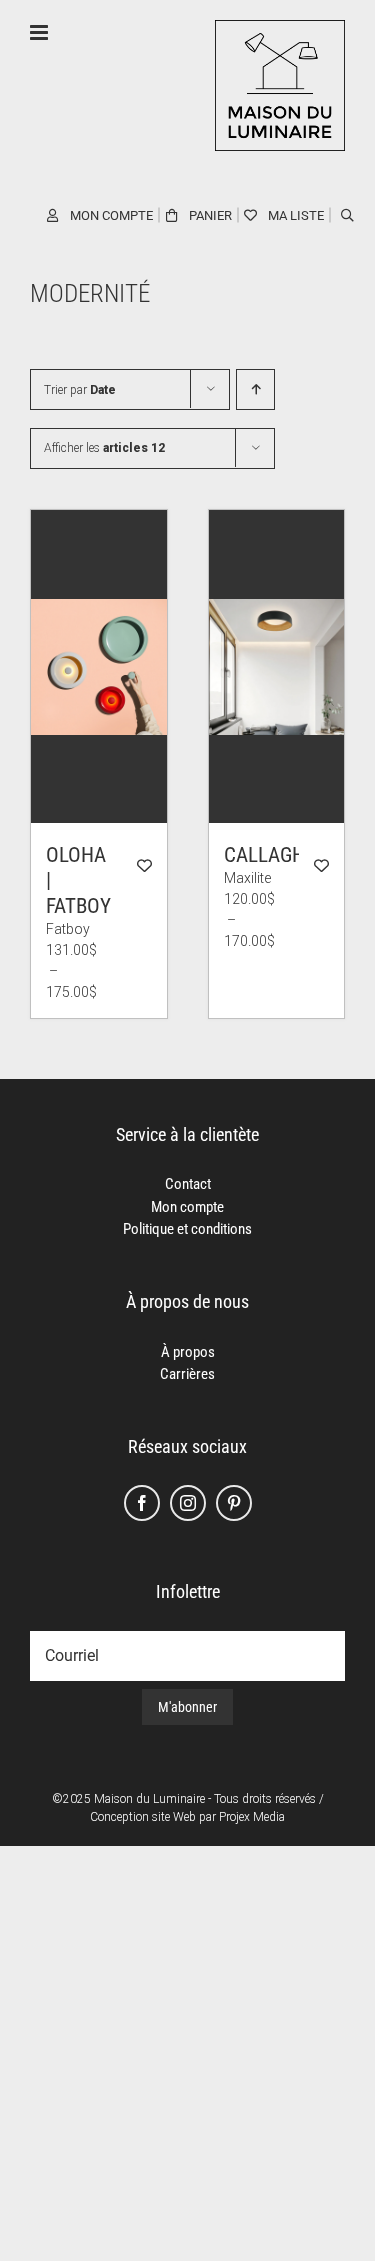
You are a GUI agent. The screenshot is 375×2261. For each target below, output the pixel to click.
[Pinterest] (234, 1503)
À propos (188, 1352)
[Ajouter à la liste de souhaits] (144, 865)
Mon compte (187, 1207)
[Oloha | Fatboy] (99, 666)
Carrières (187, 1374)
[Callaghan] (277, 666)
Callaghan (277, 855)
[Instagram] (188, 1503)
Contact (188, 1184)
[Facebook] (142, 1503)
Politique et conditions (187, 1229)
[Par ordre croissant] (255, 389)
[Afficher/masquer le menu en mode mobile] (40, 32)
